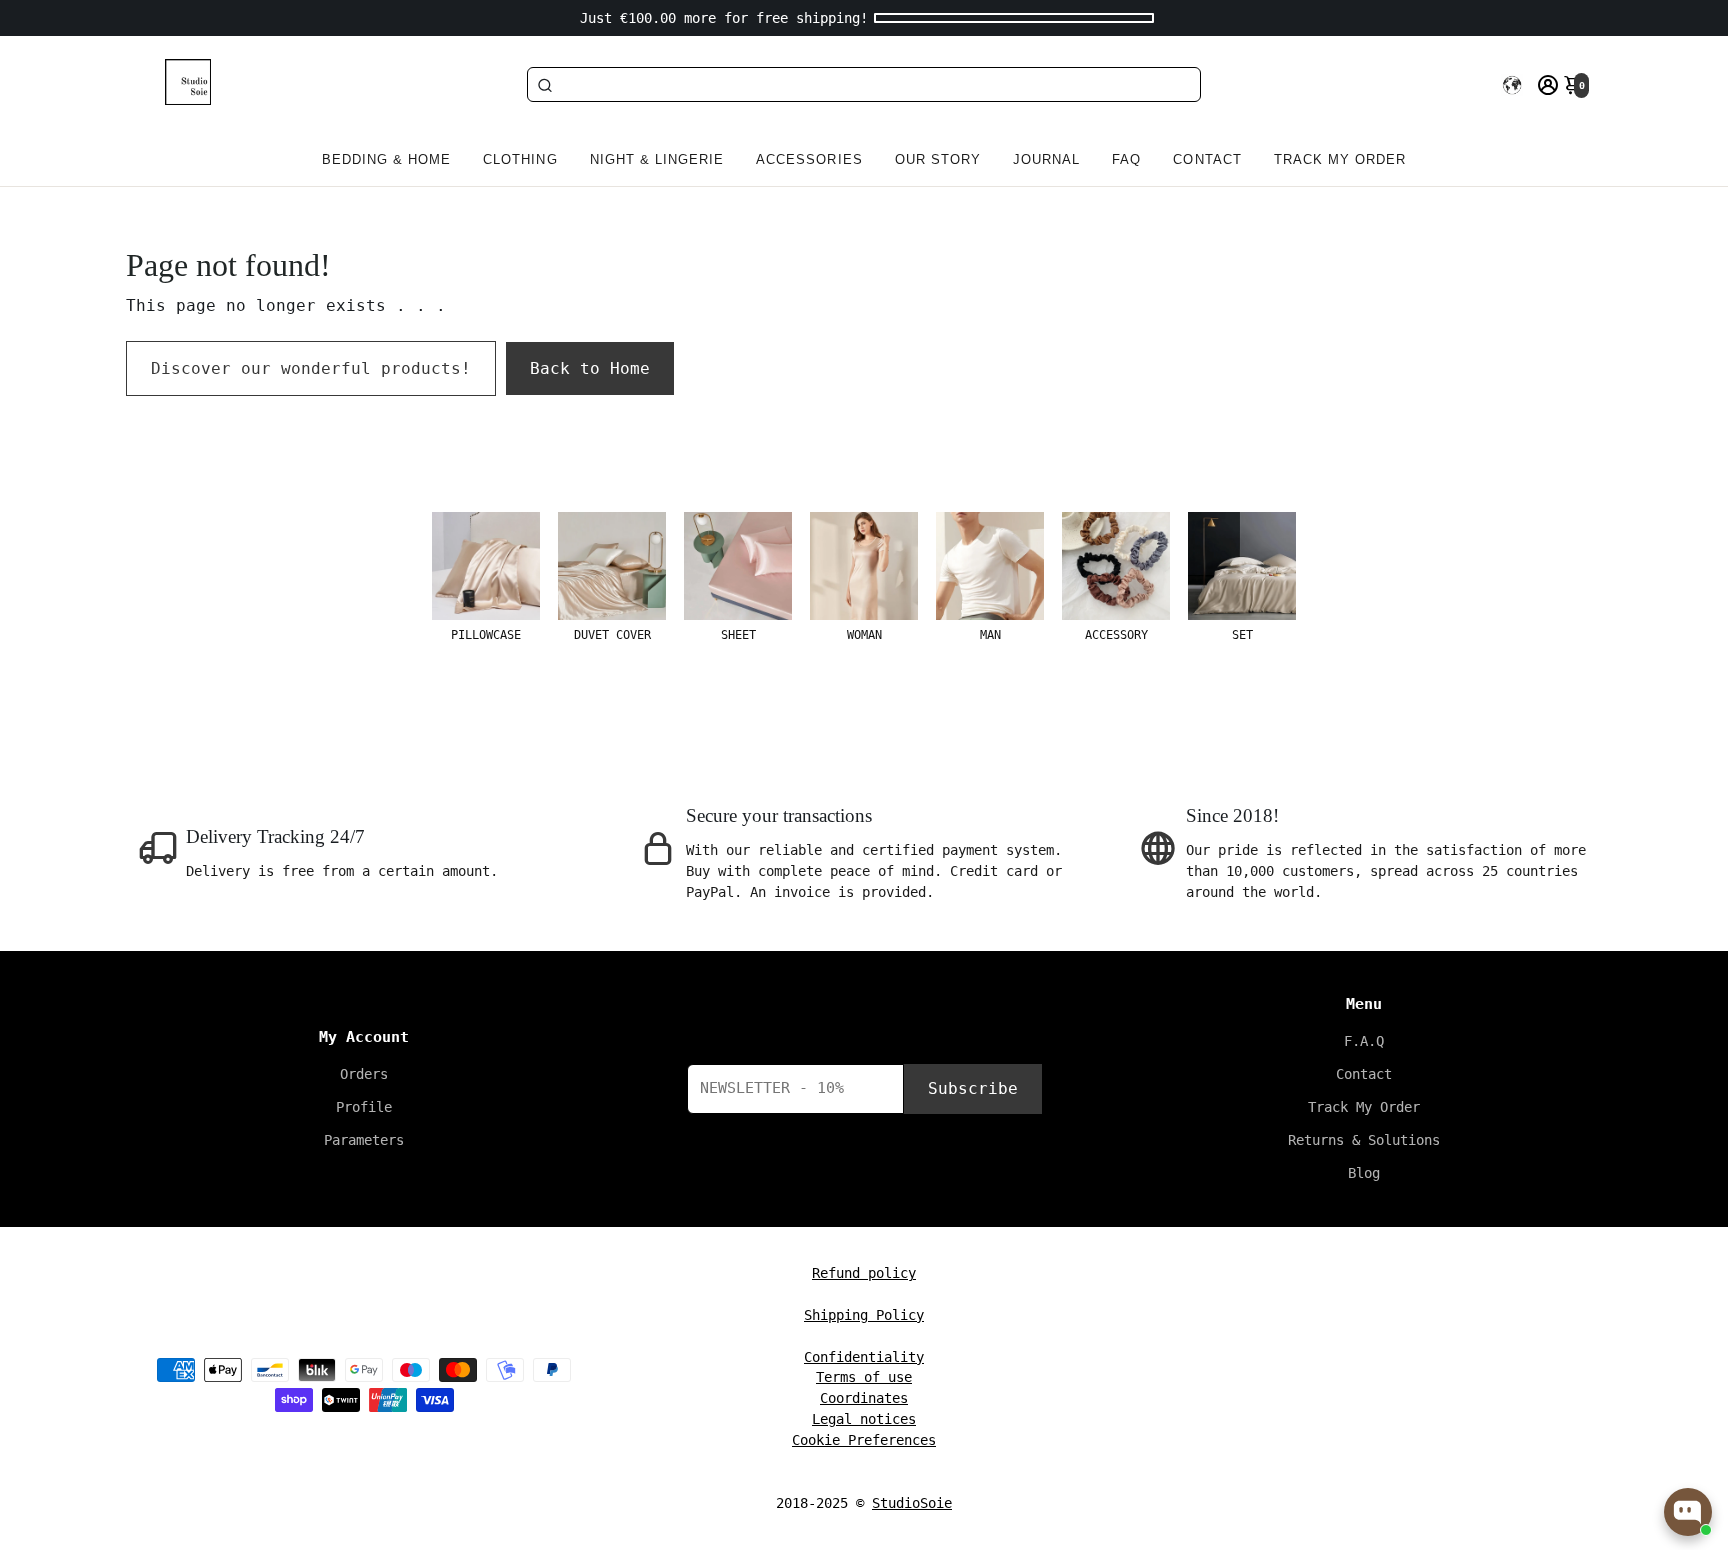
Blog (1364, 1173)
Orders (364, 1074)
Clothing (520, 159)
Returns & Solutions (1364, 1140)
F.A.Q (1364, 1041)
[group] (486, 578)
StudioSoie (912, 1503)
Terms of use (864, 1377)
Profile (364, 1107)
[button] (1512, 85)
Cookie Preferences (864, 1440)
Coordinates (864, 1398)
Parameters (364, 1140)
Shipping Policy (864, 1314)
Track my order (1340, 159)
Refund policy (864, 1273)
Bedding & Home (387, 159)
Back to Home (590, 368)
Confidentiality (864, 1356)
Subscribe (973, 1088)
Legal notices (864, 1419)
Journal (1046, 159)
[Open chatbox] (1688, 1512)
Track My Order (1364, 1107)
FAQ (1126, 159)
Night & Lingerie (657, 159)
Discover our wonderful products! (311, 368)
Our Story (938, 159)
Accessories (809, 159)
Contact (1207, 159)
